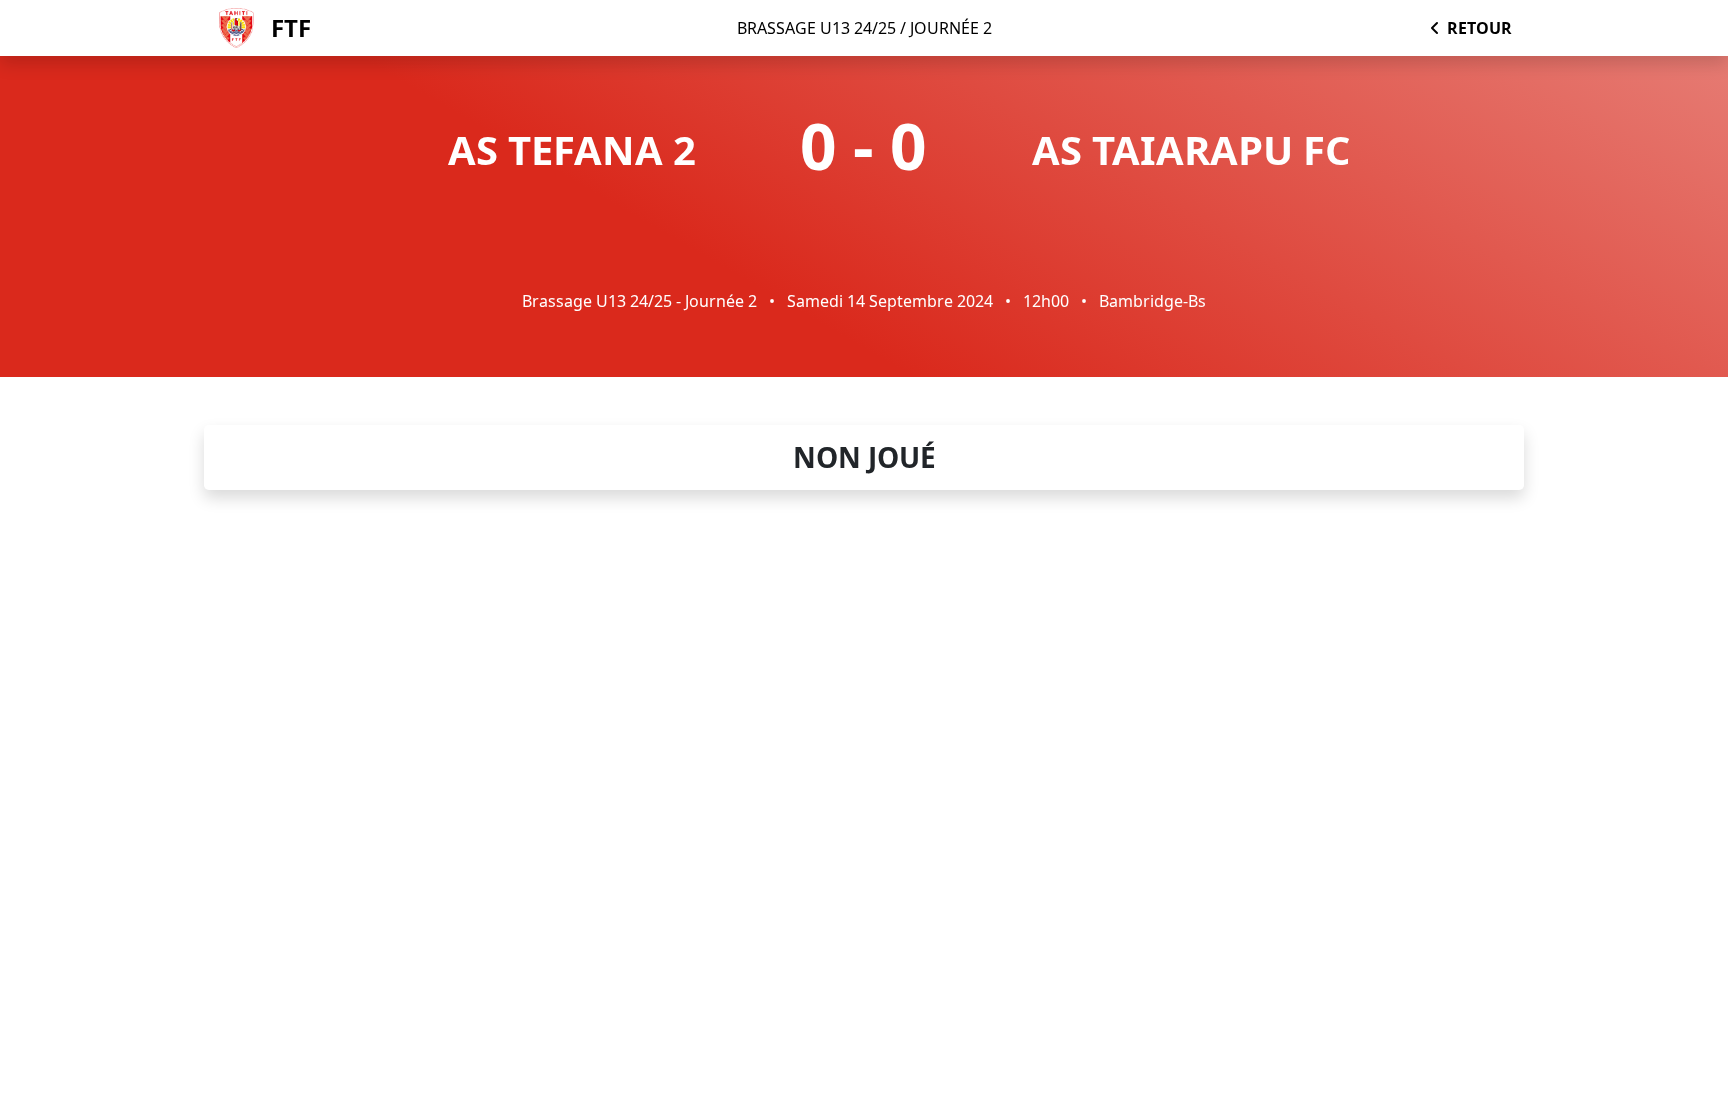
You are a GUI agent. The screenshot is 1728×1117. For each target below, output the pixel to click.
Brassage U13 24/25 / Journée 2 (864, 28)
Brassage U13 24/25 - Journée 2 (639, 301)
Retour (1479, 28)
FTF (291, 27)
